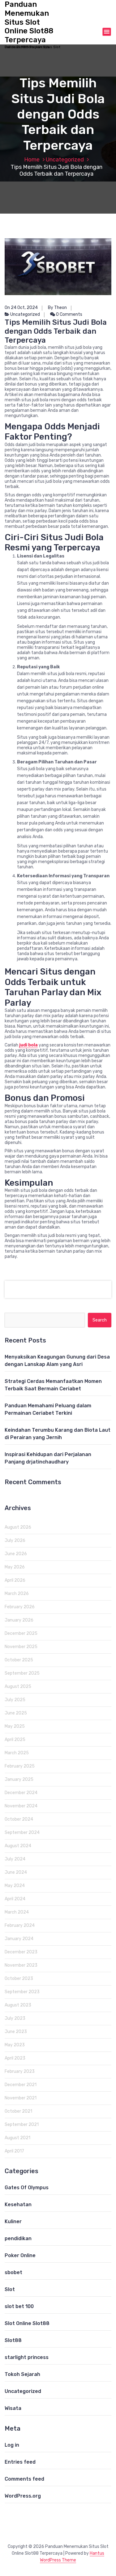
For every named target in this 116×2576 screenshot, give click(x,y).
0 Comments (69, 314)
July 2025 (15, 1700)
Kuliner (13, 2221)
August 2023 (18, 2005)
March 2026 (17, 1594)
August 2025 (18, 1687)
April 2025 (15, 1740)
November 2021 (21, 2098)
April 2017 (14, 2151)
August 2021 (17, 2138)
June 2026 (16, 1554)
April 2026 (15, 1580)
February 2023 (20, 2071)
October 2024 (19, 1819)
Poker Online (20, 2255)
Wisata (13, 2408)
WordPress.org (23, 2496)
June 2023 (16, 2032)
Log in (12, 2445)
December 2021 (21, 2085)
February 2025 (20, 1766)
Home (32, 160)
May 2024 (15, 1886)
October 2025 (19, 1660)
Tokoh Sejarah (22, 2374)
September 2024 (22, 1833)
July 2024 (15, 1859)
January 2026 (19, 1620)
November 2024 (21, 1806)
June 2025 (16, 1713)
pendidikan (18, 2238)
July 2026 (15, 1541)
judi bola (28, 1045)
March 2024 (17, 1912)
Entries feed (20, 2462)
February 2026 (20, 1607)
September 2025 (22, 1673)
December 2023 (21, 1952)
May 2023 (15, 2045)
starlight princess (27, 2357)
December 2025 (21, 1633)
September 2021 (22, 2125)
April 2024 (15, 1899)
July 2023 (15, 2018)
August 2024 (18, 1846)
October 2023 (19, 1979)
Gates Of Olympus (27, 2188)
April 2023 (15, 2058)
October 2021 (18, 2111)
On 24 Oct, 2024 (21, 308)
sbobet (13, 2272)
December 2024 (21, 1793)
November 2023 (21, 1965)
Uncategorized (65, 160)
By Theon (57, 308)
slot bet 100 (19, 2306)
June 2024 (16, 1872)
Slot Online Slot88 (27, 2323)
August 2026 (18, 1527)
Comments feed (24, 2479)
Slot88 (13, 2340)
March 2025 (17, 1753)
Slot (10, 2289)
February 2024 (20, 1925)
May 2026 (15, 1567)
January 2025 (19, 1779)
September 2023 (22, 1992)
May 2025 (15, 1726)
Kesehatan (18, 2204)
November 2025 (21, 1647)
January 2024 (19, 1939)
